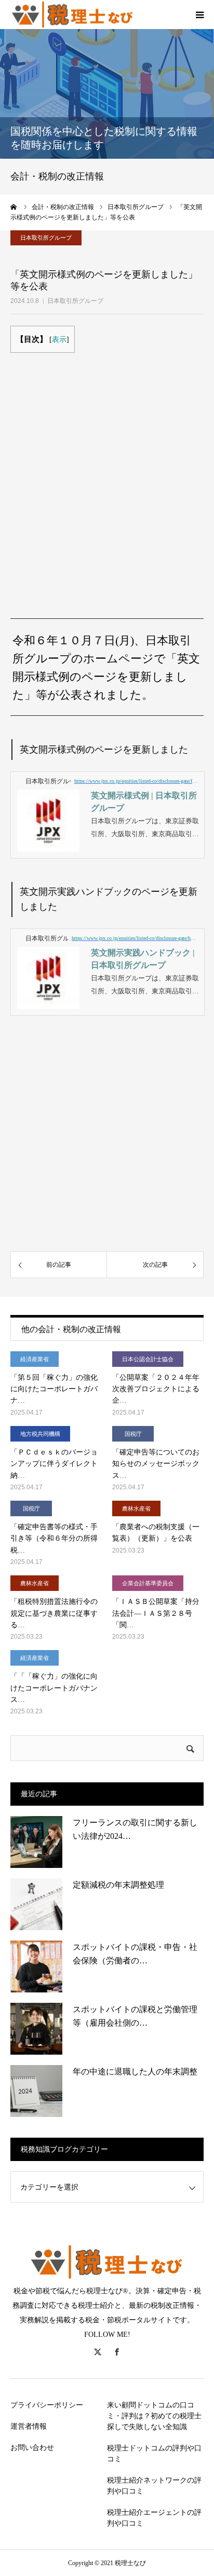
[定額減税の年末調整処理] (36, 1904)
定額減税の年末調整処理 (118, 1885)
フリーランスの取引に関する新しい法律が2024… (135, 1829)
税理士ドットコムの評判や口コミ (154, 2454)
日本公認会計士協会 (148, 1359)
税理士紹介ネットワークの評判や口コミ (154, 2486)
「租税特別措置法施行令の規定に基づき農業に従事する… (54, 1613)
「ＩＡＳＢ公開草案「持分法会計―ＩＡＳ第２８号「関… (156, 1613)
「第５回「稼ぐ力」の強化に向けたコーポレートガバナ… (54, 1389)
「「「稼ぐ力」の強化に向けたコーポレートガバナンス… (54, 1688)
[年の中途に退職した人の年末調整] (36, 2091)
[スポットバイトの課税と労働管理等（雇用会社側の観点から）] (36, 2029)
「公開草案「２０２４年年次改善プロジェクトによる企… (156, 1389)
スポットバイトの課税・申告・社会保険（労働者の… (135, 1954)
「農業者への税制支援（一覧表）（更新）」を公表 (156, 1533)
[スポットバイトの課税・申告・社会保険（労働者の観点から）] (36, 1966)
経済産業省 (35, 1359)
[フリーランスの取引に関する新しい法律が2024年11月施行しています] (36, 1842)
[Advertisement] (107, 473)
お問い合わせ (32, 2448)
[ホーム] (14, 207)
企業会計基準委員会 (148, 1583)
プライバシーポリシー (47, 2405)
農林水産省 (136, 1508)
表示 (59, 340)
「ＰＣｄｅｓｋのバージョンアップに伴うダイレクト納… (54, 1464)
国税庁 (133, 1434)
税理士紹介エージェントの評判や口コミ (154, 2518)
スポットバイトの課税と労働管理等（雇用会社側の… (135, 2016)
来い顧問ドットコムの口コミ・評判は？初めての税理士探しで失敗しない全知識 (154, 2416)
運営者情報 (29, 2426)
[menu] (199, 15)
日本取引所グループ (75, 301)
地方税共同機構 (40, 1434)
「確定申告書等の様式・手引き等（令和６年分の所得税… (54, 1539)
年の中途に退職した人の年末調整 (135, 2072)
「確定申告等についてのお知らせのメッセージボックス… (156, 1464)
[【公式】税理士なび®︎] (73, 15)
